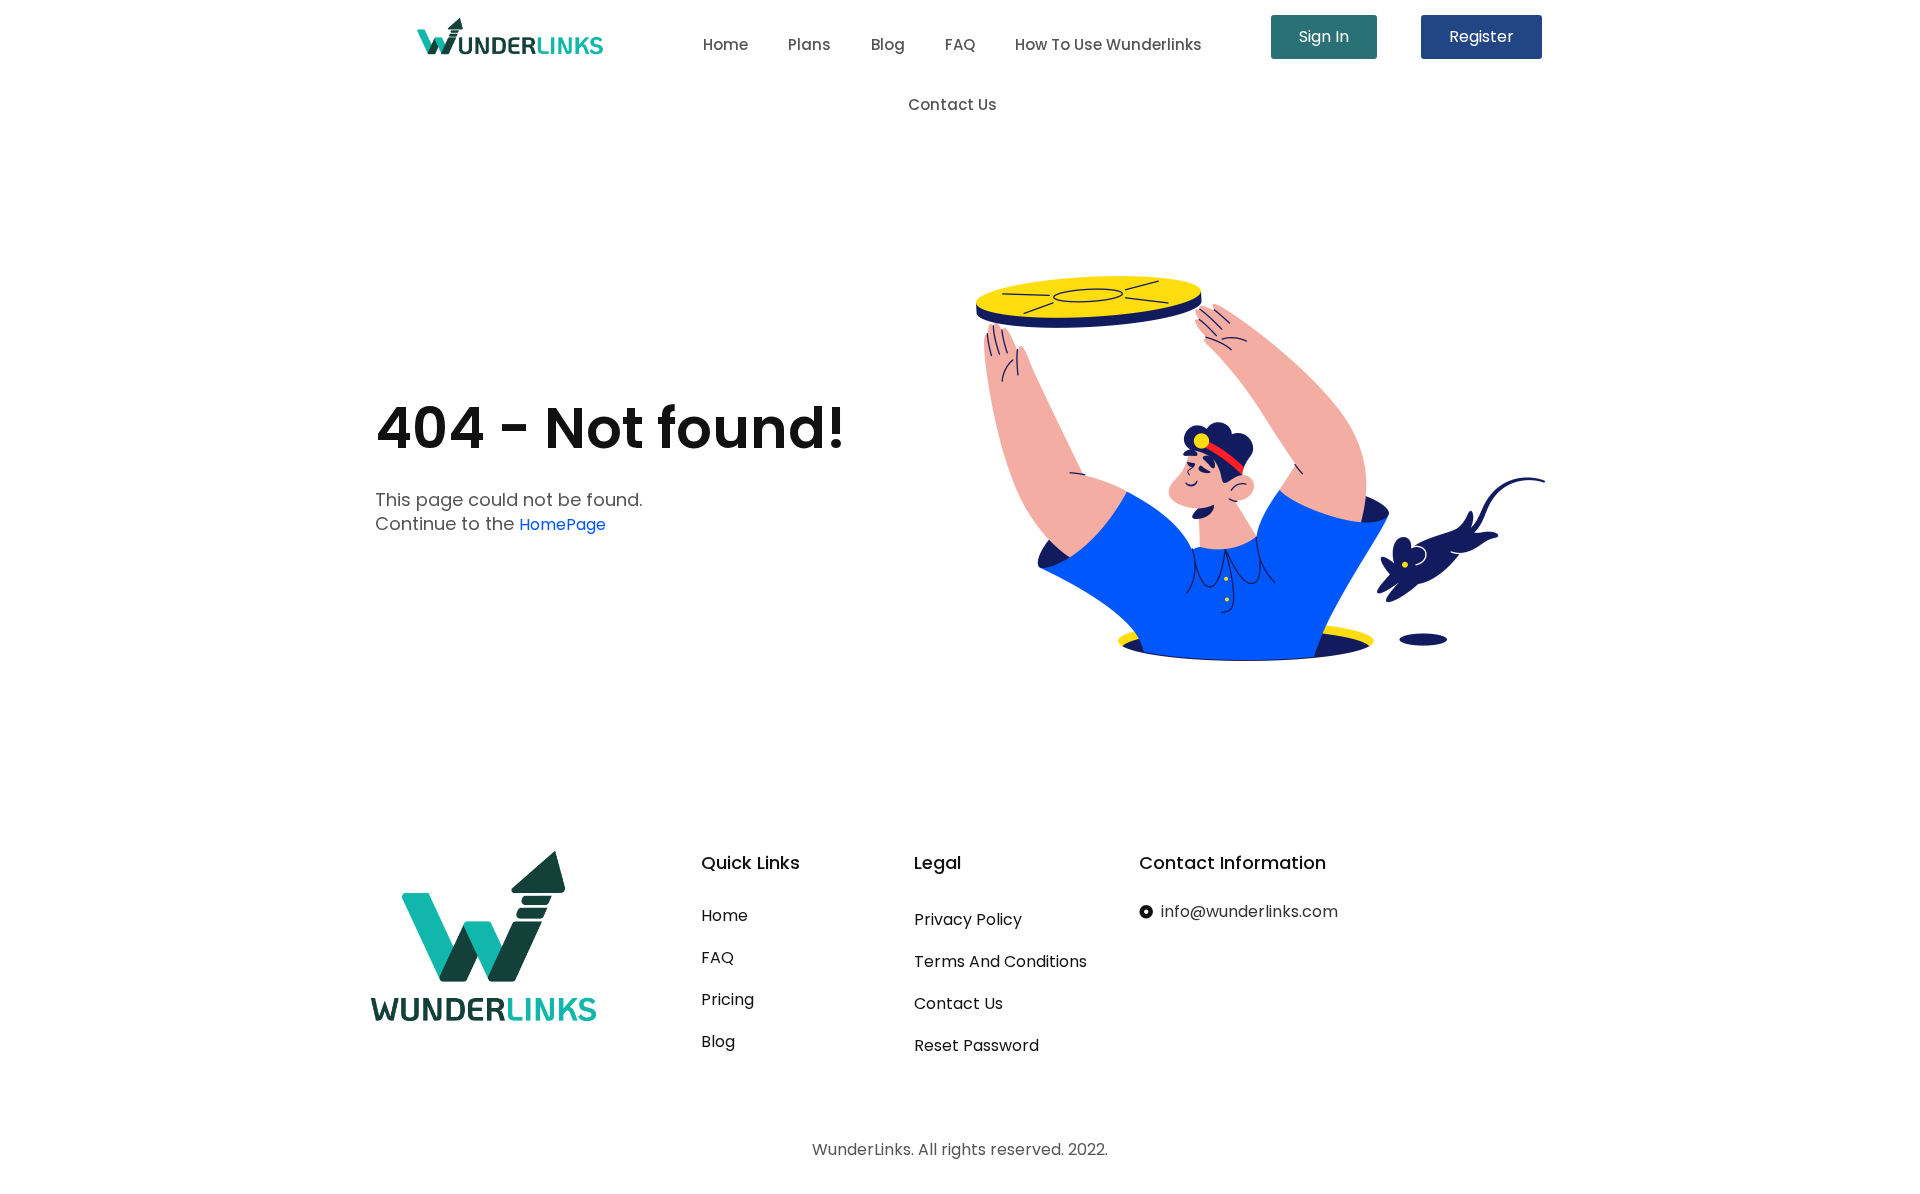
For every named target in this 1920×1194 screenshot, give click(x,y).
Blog (888, 44)
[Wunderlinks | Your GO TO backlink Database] (510, 36)
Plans (809, 44)
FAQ (960, 44)
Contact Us (952, 104)
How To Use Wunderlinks (1108, 44)
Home (725, 44)
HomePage (562, 524)
